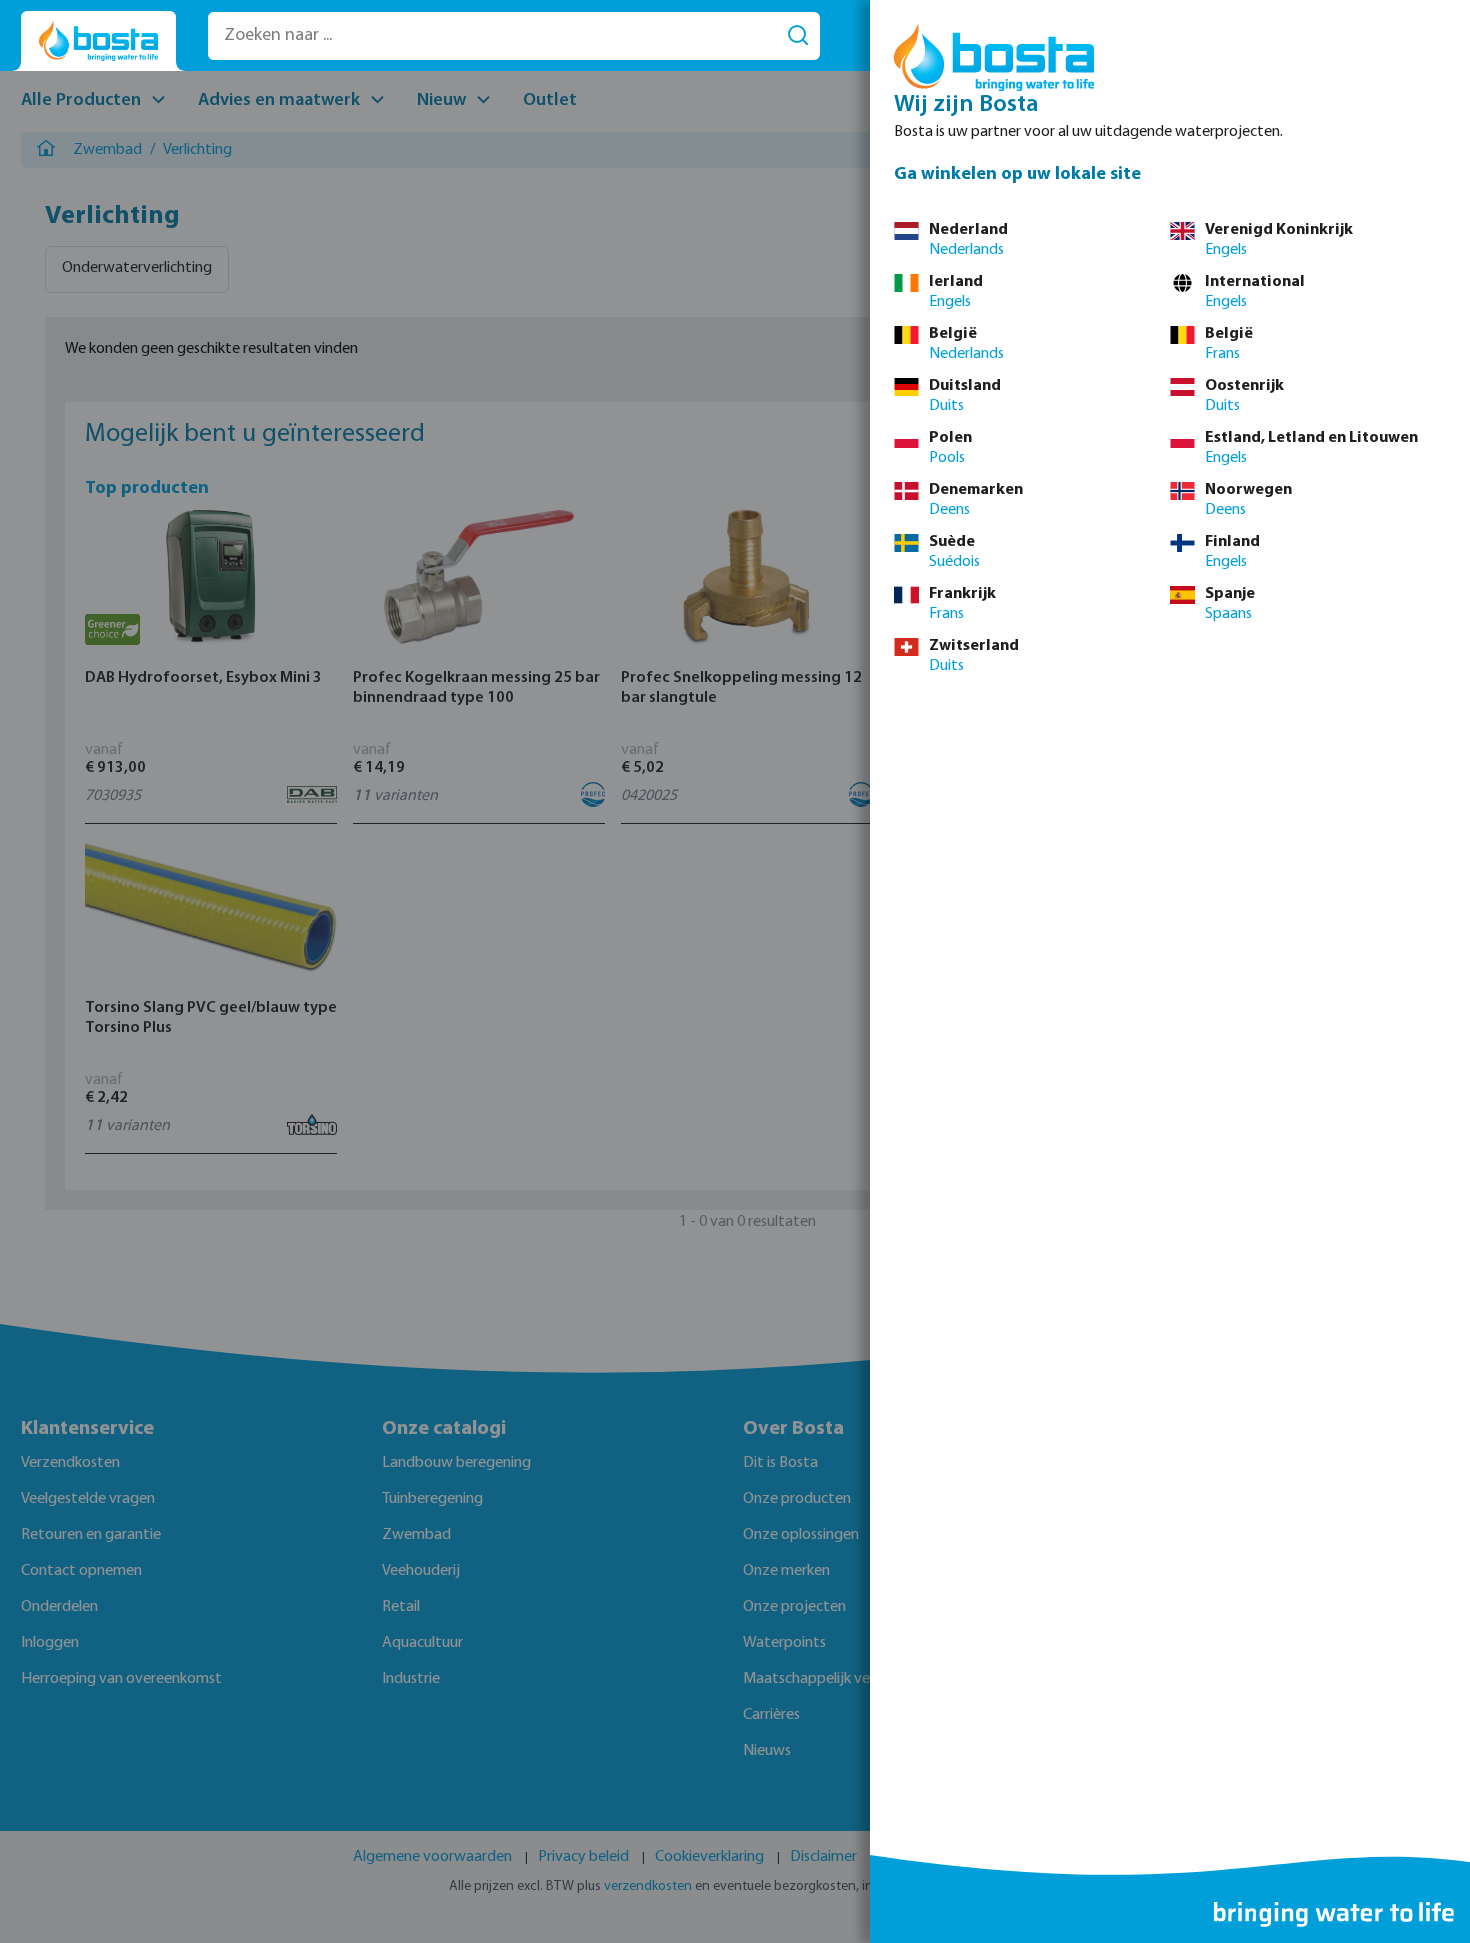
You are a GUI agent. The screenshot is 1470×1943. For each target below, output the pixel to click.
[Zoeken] (798, 36)
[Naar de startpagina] (98, 41)
